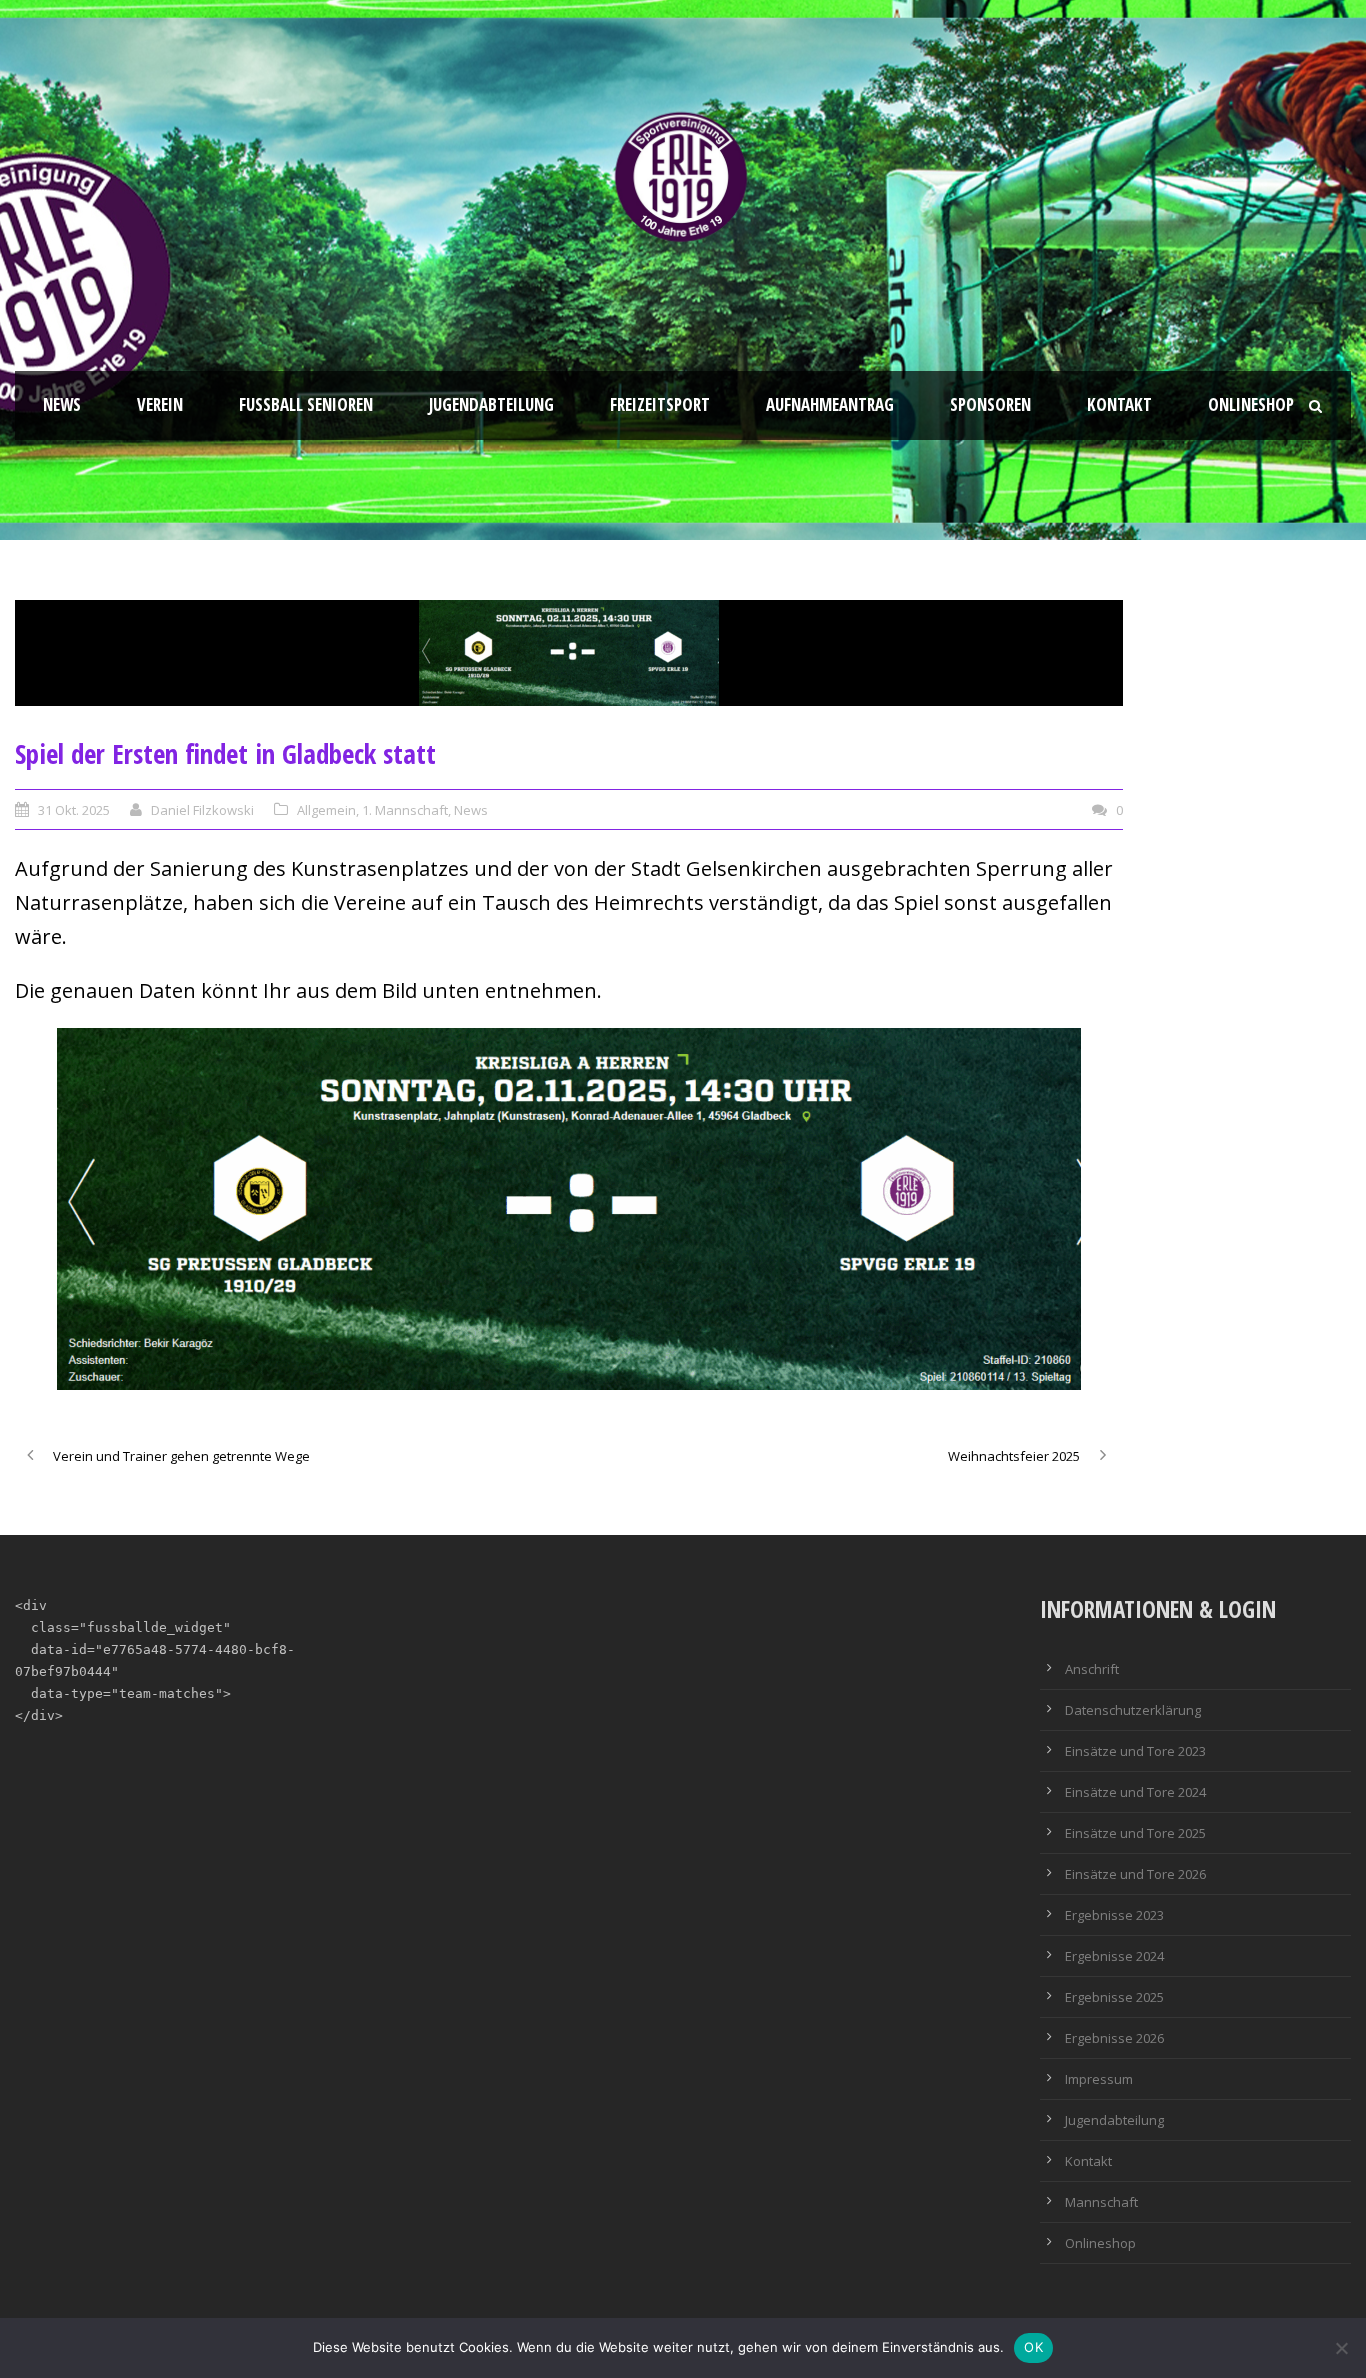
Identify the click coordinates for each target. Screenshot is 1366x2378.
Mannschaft (1101, 2202)
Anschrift (1092, 1669)
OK (1033, 2347)
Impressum (1099, 2079)
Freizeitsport (660, 404)
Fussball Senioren (306, 404)
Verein (160, 404)
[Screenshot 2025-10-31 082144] (569, 653)
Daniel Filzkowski (202, 810)
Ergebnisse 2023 (1114, 1915)
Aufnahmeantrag (830, 404)
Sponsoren (990, 404)
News (62, 404)
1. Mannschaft (405, 810)
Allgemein (326, 810)
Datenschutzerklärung (1133, 1710)
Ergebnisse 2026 (1114, 2038)
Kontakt (1119, 404)
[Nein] (1341, 2348)
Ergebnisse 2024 (1114, 1956)
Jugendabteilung (491, 404)
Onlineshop (1251, 404)
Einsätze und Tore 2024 (1135, 1792)
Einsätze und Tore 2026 (1135, 1874)
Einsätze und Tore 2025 (1135, 1833)
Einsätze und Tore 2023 (1135, 1751)
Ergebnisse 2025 (1114, 1997)
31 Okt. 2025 (74, 810)
